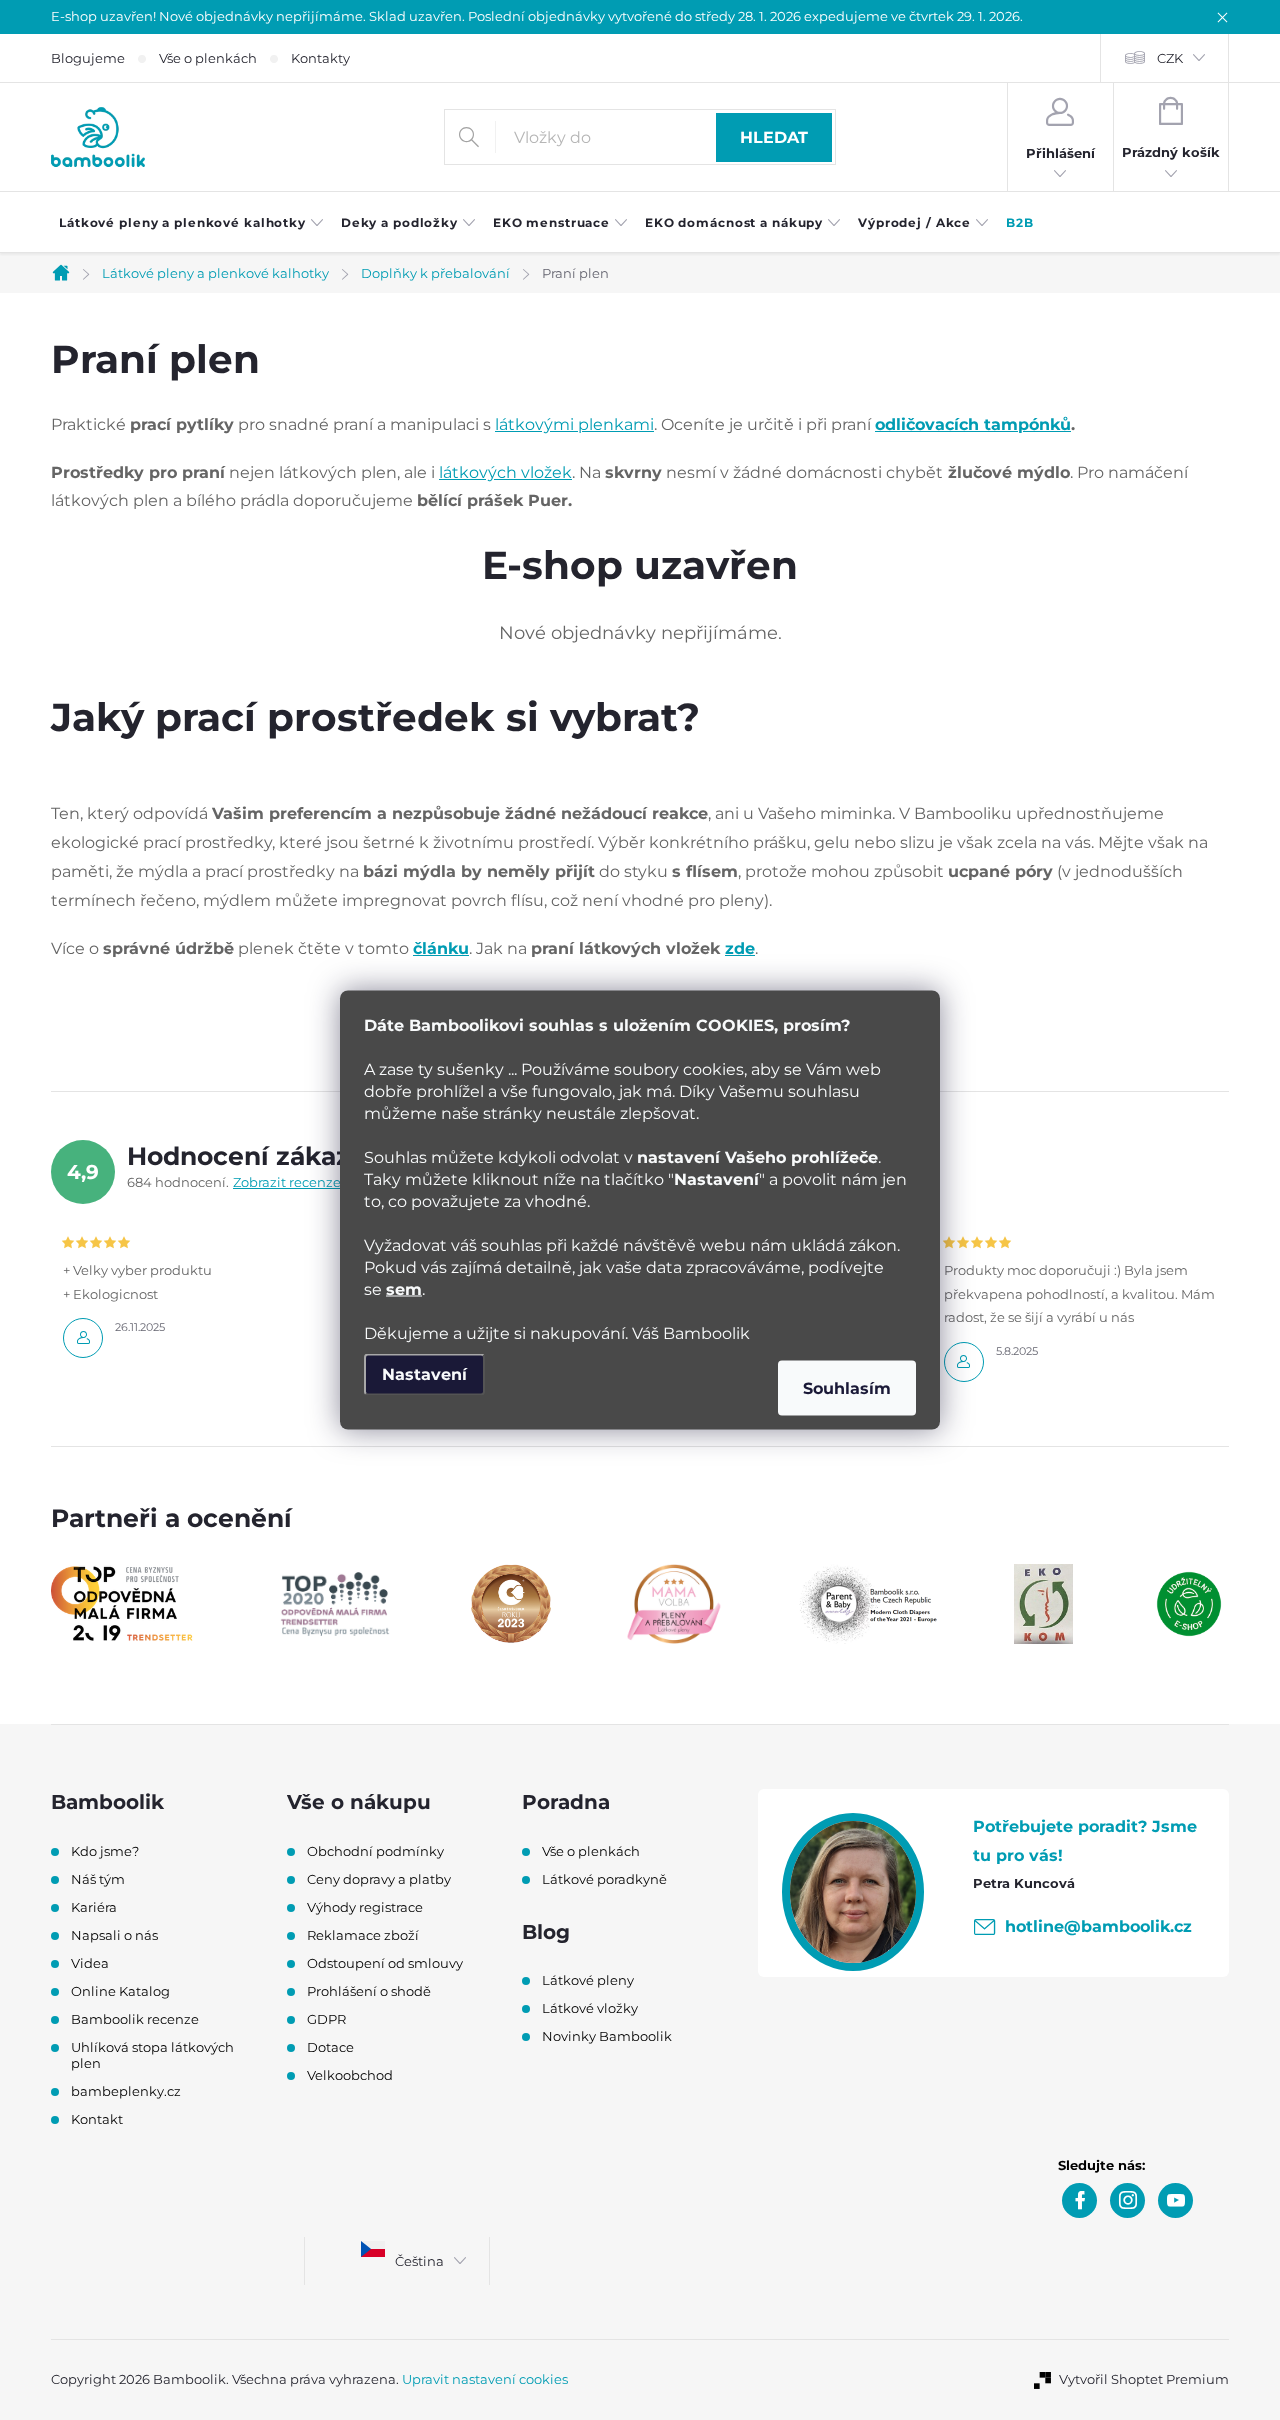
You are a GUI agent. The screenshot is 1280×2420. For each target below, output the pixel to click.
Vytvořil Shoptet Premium (1144, 2379)
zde (740, 948)
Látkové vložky (590, 2008)
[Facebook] (1079, 2200)
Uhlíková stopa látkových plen (152, 2055)
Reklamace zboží (363, 1935)
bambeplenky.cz (126, 2091)
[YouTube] (1175, 2200)
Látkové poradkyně (604, 1879)
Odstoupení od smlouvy (385, 1963)
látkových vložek (505, 472)
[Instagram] (1127, 2200)
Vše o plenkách (208, 58)
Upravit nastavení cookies (485, 2379)
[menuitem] (192, 223)
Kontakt (97, 2119)
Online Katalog (120, 1991)
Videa (90, 1963)
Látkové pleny (588, 1980)
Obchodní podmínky (375, 1851)
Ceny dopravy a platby (379, 1879)
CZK (1170, 58)
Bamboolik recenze (135, 2019)
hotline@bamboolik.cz (1098, 1926)
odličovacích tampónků (973, 424)
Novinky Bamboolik (607, 2036)
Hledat (774, 137)
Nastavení (424, 1374)
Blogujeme (88, 58)
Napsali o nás (114, 1935)
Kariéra (94, 1907)
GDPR (326, 2019)
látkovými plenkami (574, 424)
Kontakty (320, 58)
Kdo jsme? (105, 1851)
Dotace (330, 2047)
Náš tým (98, 1879)
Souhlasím (847, 1388)
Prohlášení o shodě (369, 1991)
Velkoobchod (350, 2075)
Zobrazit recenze (287, 1182)
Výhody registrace (365, 1907)
